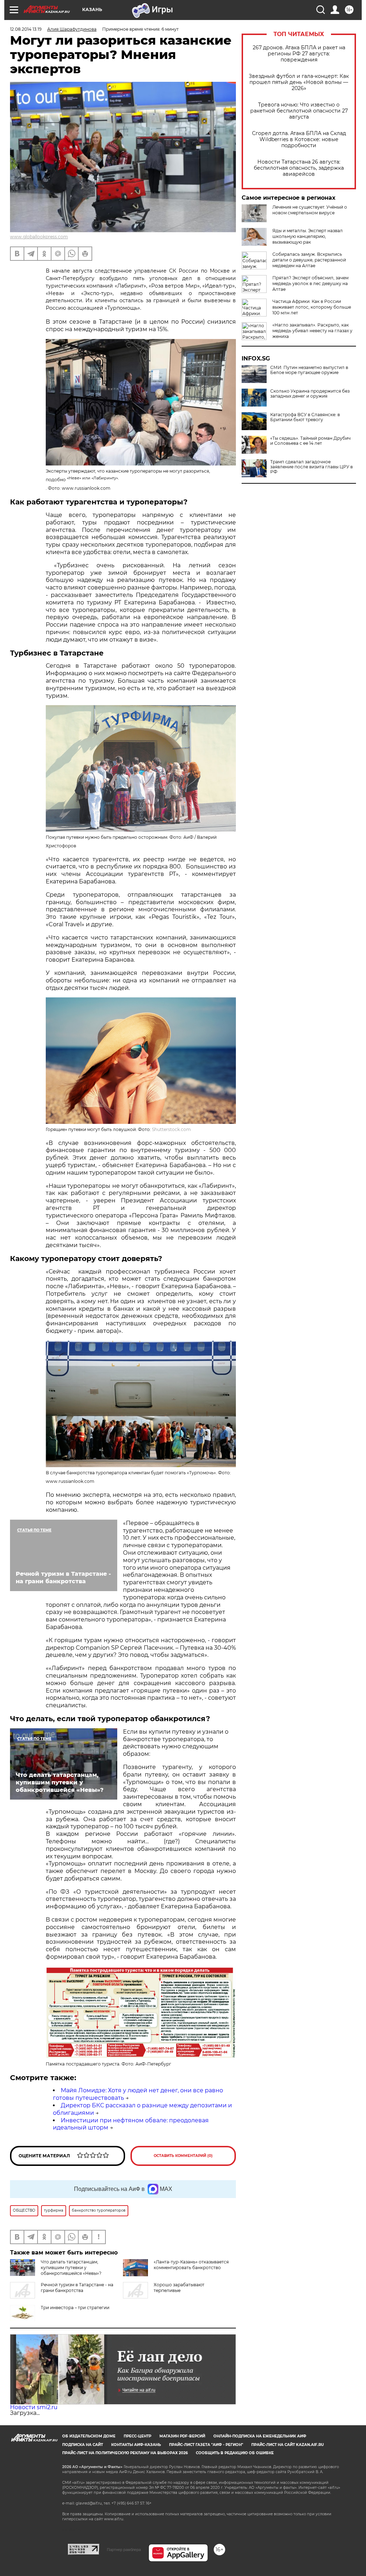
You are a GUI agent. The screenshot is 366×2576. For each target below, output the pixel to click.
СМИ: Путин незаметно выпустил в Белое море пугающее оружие (309, 370)
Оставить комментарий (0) (183, 2156)
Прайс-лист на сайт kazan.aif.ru (288, 2445)
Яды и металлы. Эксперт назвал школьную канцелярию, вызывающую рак (308, 236)
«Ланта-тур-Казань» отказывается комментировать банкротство (191, 2265)
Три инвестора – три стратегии (75, 2308)
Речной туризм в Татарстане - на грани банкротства (77, 2288)
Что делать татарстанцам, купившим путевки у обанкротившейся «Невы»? (71, 2268)
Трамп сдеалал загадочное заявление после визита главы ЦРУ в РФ (311, 467)
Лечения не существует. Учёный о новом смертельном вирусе (310, 210)
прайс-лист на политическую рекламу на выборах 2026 (125, 2453)
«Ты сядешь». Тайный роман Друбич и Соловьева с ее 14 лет (310, 441)
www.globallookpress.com (39, 237)
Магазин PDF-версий (182, 2436)
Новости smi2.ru (34, 2407)
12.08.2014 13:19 (26, 29)
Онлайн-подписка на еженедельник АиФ (260, 2436)
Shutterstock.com (171, 1129)
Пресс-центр (137, 2436)
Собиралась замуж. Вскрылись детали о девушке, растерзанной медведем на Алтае (309, 260)
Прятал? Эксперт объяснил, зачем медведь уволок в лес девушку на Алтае (310, 283)
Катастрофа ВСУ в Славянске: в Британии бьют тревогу (305, 417)
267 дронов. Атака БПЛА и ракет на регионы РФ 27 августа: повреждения (299, 54)
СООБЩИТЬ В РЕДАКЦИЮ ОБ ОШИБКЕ (235, 2453)
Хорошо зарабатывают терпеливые (179, 2288)
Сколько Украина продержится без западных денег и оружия (310, 394)
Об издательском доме (89, 2436)
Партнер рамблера (124, 2550)
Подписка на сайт (83, 2445)
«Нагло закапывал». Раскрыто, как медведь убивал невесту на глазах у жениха (312, 331)
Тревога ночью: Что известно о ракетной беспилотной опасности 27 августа (299, 111)
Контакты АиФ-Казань (136, 2445)
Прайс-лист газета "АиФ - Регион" (206, 2445)
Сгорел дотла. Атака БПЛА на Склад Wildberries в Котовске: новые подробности (299, 139)
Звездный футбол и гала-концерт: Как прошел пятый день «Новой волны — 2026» (299, 82)
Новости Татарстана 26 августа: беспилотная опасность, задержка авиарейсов (299, 168)
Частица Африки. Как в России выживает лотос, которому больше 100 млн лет (312, 307)
